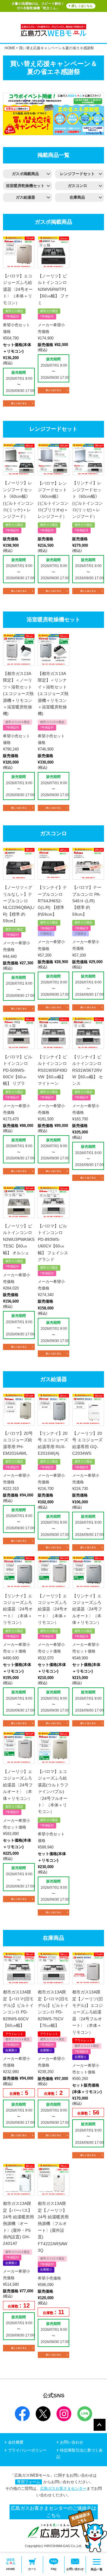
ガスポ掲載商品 (25, 174)
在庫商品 (77, 197)
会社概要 (16, 2442)
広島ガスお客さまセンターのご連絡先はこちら (53, 2512)
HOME (10, 48)
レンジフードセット (77, 174)
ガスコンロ (77, 186)
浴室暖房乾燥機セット (25, 186)
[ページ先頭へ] (100, 2425)
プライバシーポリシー (27, 2450)
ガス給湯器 (25, 197)
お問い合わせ (72, 2442)
